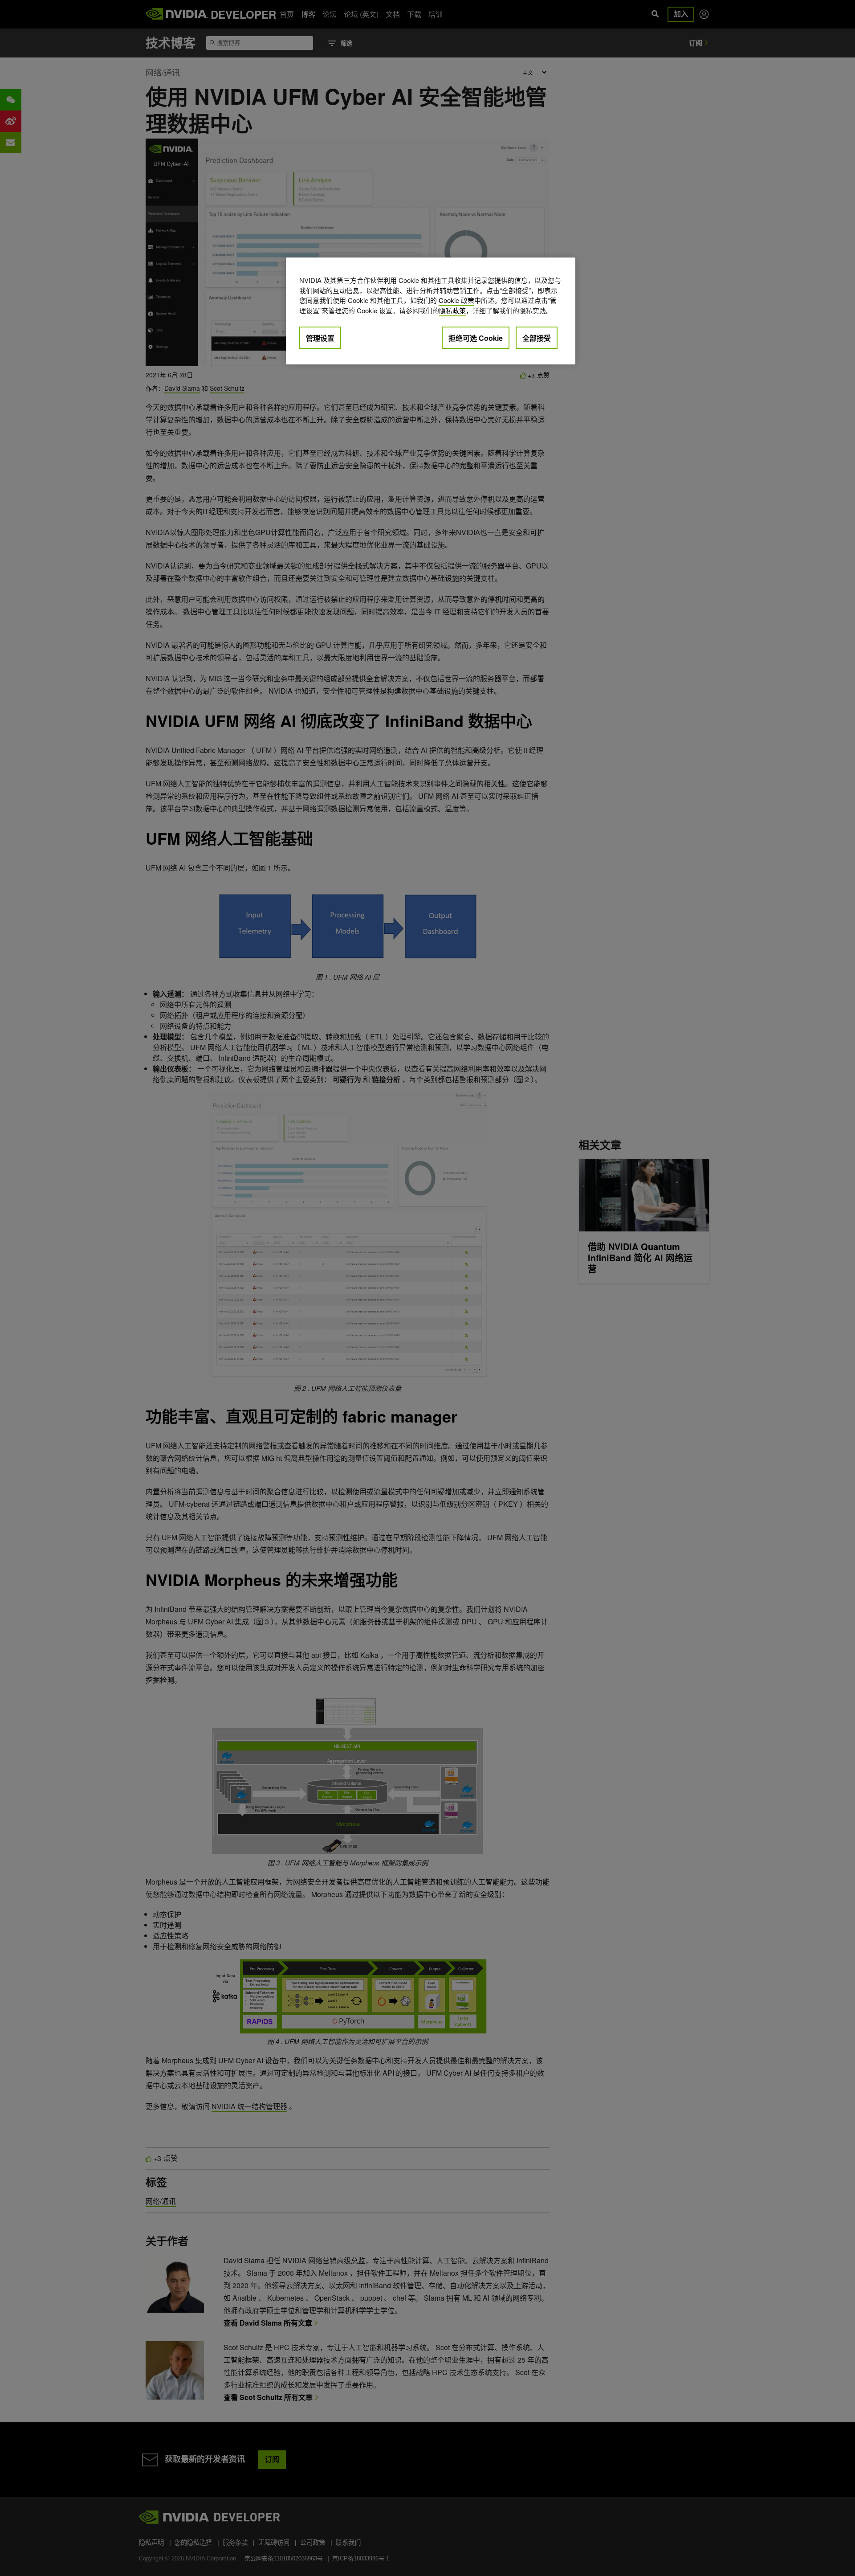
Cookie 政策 (456, 300)
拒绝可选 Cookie (476, 338)
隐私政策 (452, 310)
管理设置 (320, 338)
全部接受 (537, 338)
